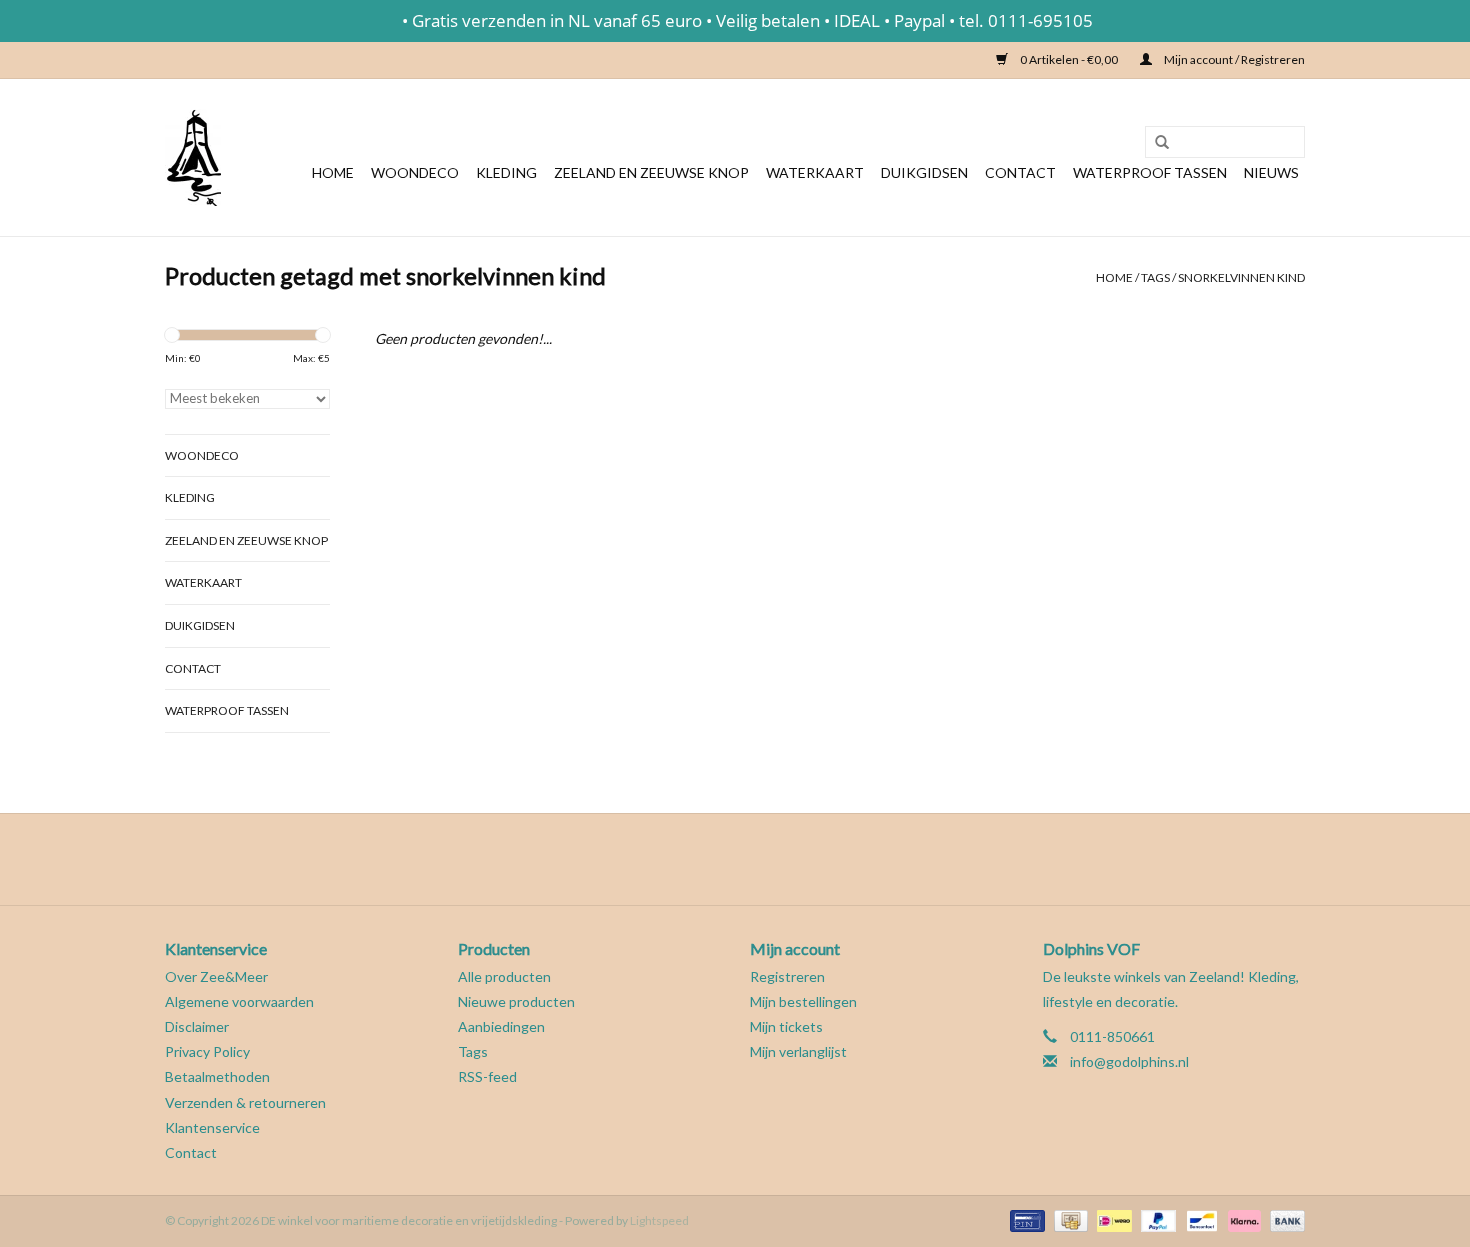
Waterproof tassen (1150, 172)
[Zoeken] (1155, 143)
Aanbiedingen (501, 1026)
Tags (1155, 277)
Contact (1020, 172)
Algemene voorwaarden (239, 1001)
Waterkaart (815, 172)
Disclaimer (197, 1026)
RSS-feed (487, 1076)
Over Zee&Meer (216, 976)
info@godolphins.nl (1129, 1061)
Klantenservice (212, 1127)
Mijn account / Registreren (1233, 59)
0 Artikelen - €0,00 (1069, 59)
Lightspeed (659, 1220)
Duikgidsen (924, 172)
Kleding (506, 172)
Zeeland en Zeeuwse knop (651, 172)
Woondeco (415, 172)
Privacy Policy (207, 1051)
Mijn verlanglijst (798, 1051)
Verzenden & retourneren (245, 1102)
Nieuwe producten (516, 1001)
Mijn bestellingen (803, 1001)
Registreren (787, 976)
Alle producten (504, 976)
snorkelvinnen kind (1241, 277)
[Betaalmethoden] (1024, 1219)
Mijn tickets (786, 1026)
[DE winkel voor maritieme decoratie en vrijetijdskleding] (193, 157)
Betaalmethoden (217, 1076)
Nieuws (1271, 172)
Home (333, 172)
